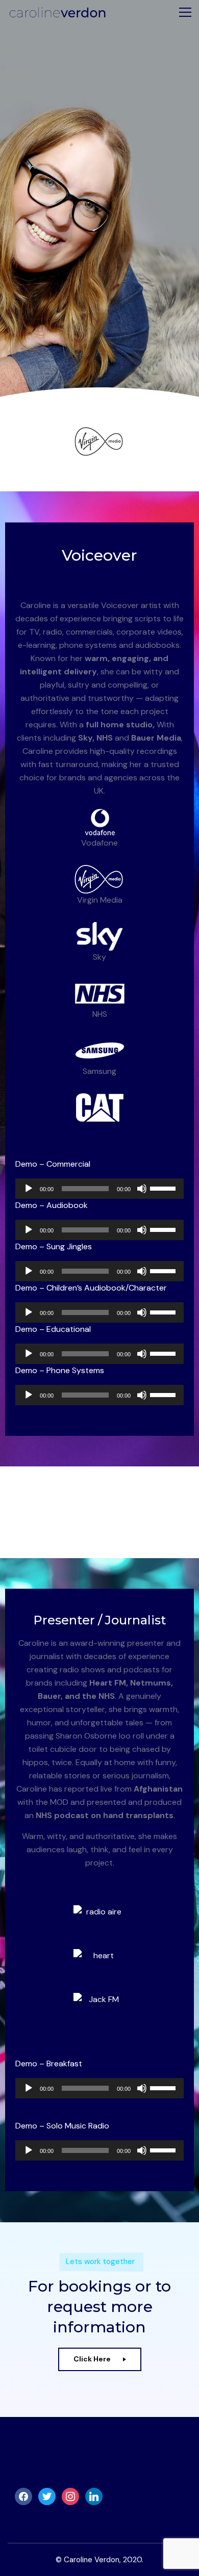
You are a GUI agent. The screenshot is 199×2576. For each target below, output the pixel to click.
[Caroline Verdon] (57, 12)
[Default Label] (94, 2496)
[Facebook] (23, 2496)
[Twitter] (47, 2496)
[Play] (29, 1189)
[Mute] (142, 1189)
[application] (99, 1189)
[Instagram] (70, 2496)
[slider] (164, 1188)
